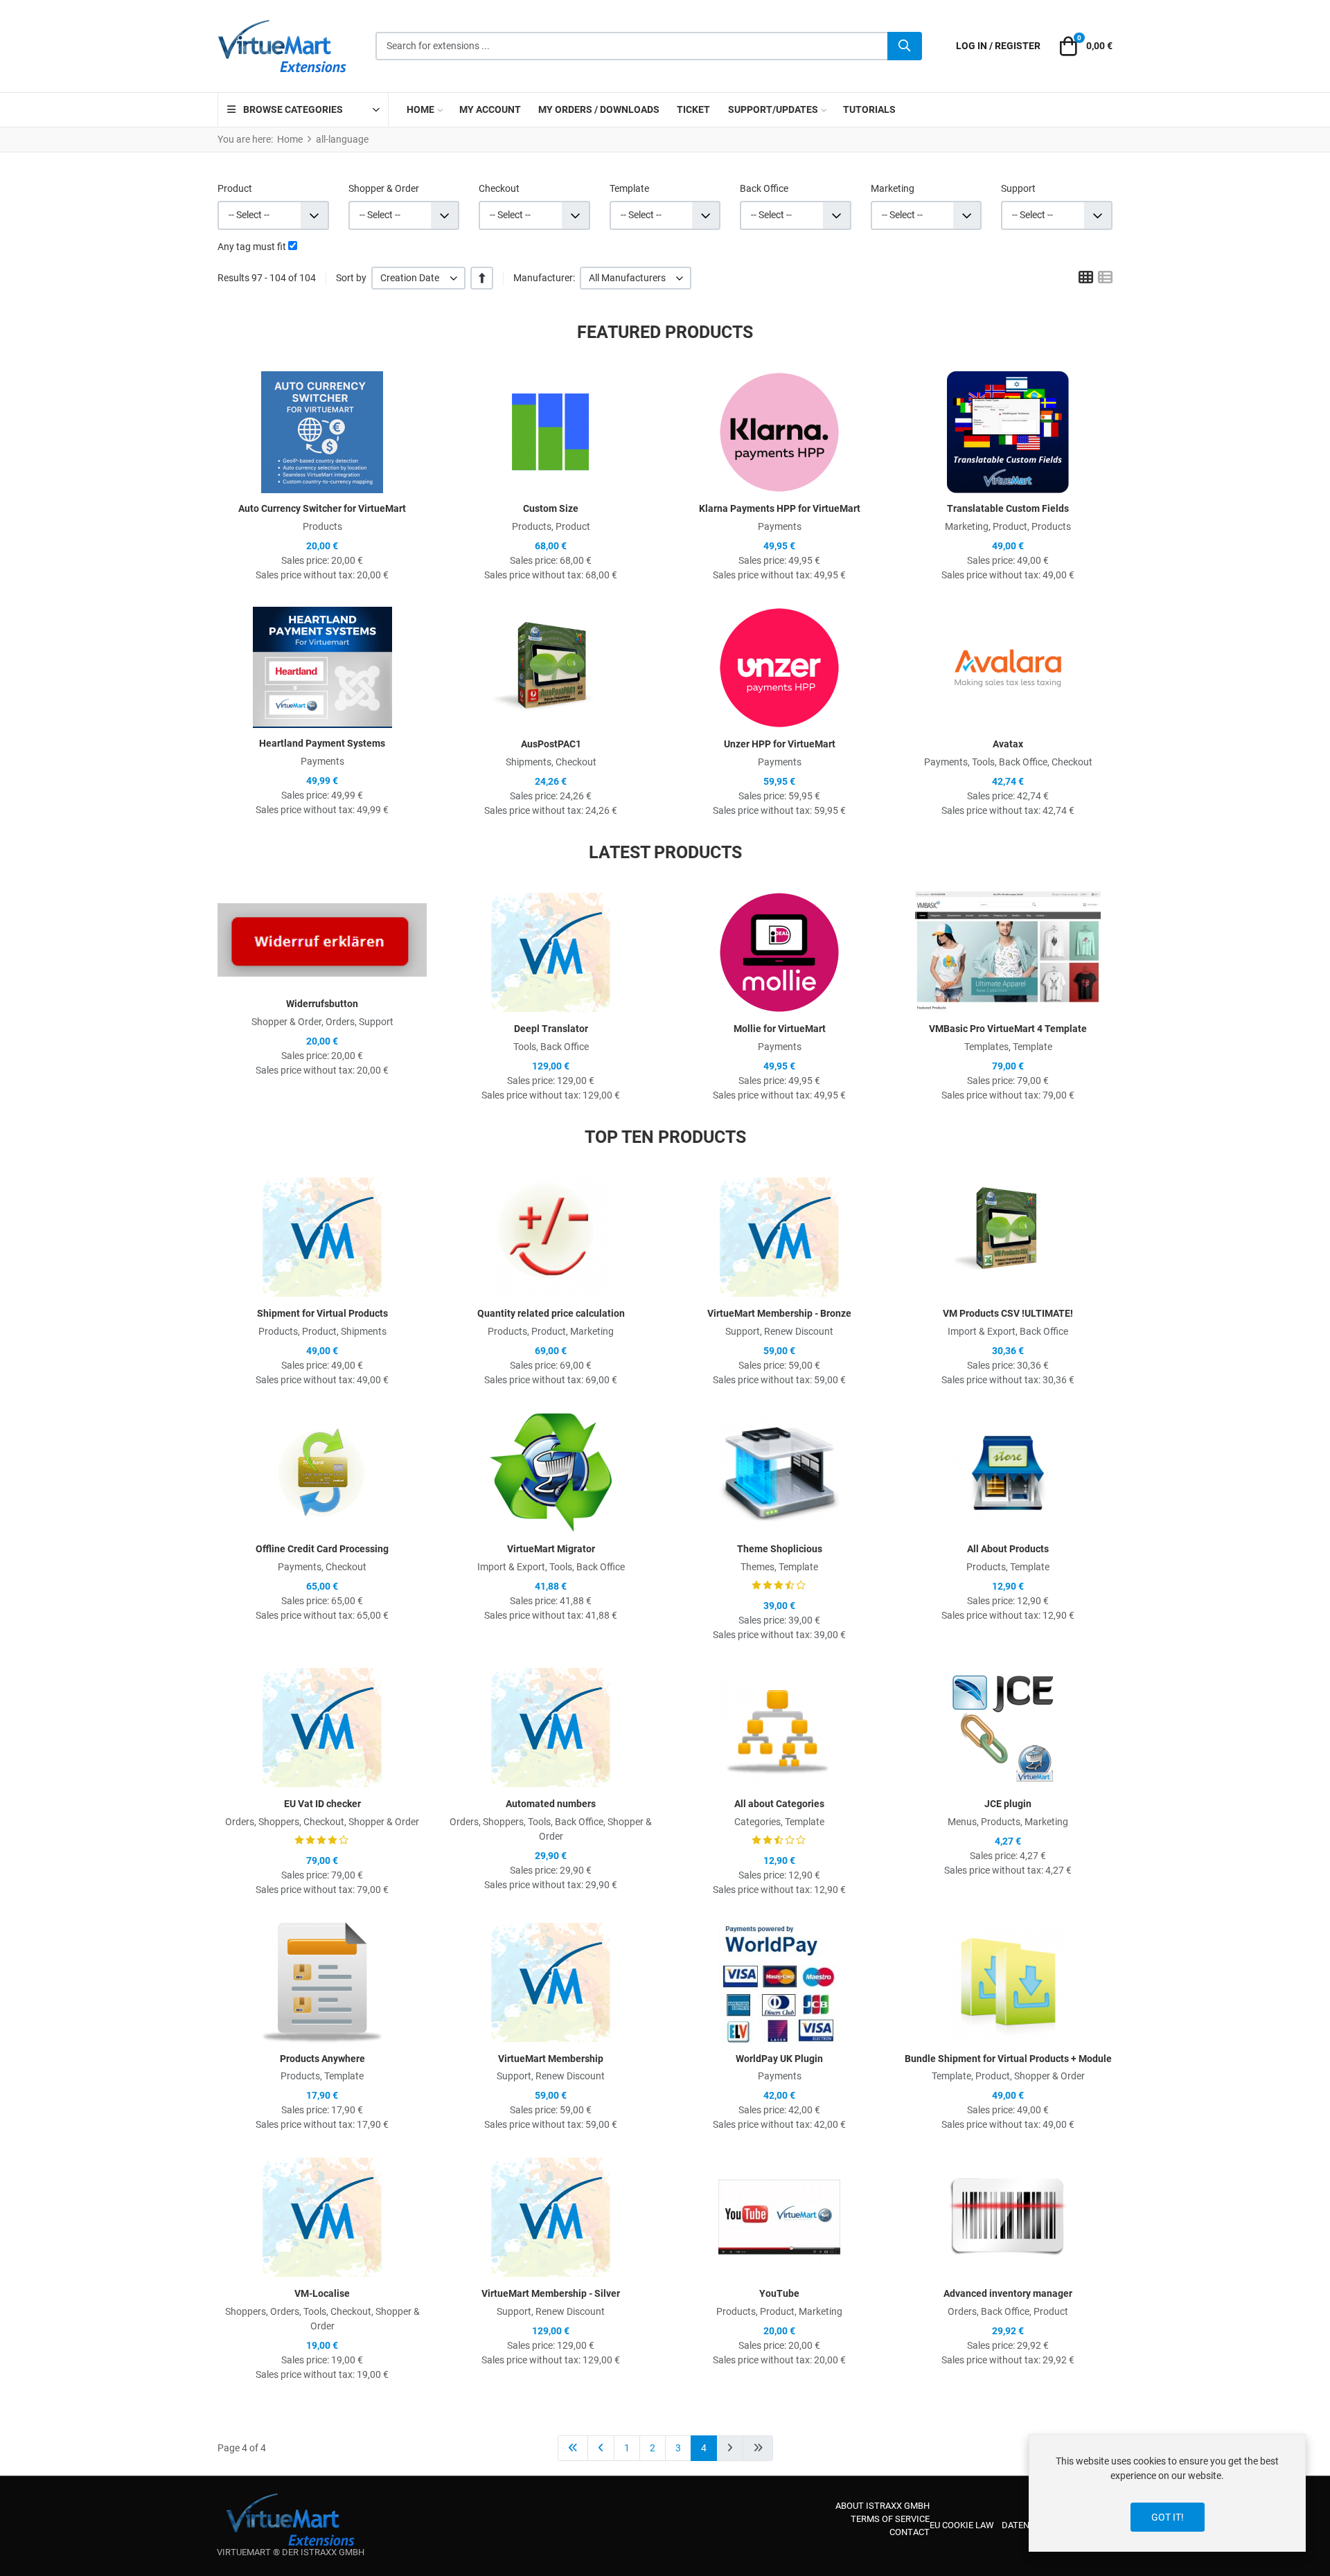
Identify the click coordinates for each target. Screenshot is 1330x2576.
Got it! (1168, 2517)
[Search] (905, 46)
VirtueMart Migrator (551, 1549)
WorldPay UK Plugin (779, 2059)
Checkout (499, 188)
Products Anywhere (322, 2059)
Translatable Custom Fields (1008, 508)
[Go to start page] (573, 2448)
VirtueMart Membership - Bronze (779, 1313)
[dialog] (1167, 2493)
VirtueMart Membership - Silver (551, 2293)
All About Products (1008, 1549)
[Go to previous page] (601, 2448)
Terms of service (890, 2519)
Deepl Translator (551, 1029)
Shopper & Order (384, 188)
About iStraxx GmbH (883, 2506)
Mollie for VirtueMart (780, 1029)
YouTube (779, 2293)
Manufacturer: (544, 278)
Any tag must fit (252, 247)
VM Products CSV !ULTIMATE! (1008, 1313)
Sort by (351, 278)
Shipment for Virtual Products (322, 1313)
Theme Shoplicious (780, 1549)
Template (629, 188)
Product (235, 188)
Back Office (764, 188)
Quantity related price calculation (551, 1313)
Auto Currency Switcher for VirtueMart (322, 508)
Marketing (893, 188)
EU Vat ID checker (322, 1804)
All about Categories (779, 1804)
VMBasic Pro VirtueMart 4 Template (1008, 1029)
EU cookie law (962, 2525)
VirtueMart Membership (551, 2059)
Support (1018, 188)
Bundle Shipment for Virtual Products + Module (1008, 2059)
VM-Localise (322, 2293)
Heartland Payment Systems (322, 743)
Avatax (1008, 744)
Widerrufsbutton (322, 1004)
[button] (1084, 46)
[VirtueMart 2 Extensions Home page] (291, 2520)
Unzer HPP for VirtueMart (780, 744)
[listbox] (418, 278)
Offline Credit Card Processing (322, 1549)
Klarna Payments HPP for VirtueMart (780, 508)
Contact (910, 2532)
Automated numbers (551, 1804)
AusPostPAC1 (551, 744)
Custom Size (551, 508)
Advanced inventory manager (1008, 2293)
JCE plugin (1008, 1804)
